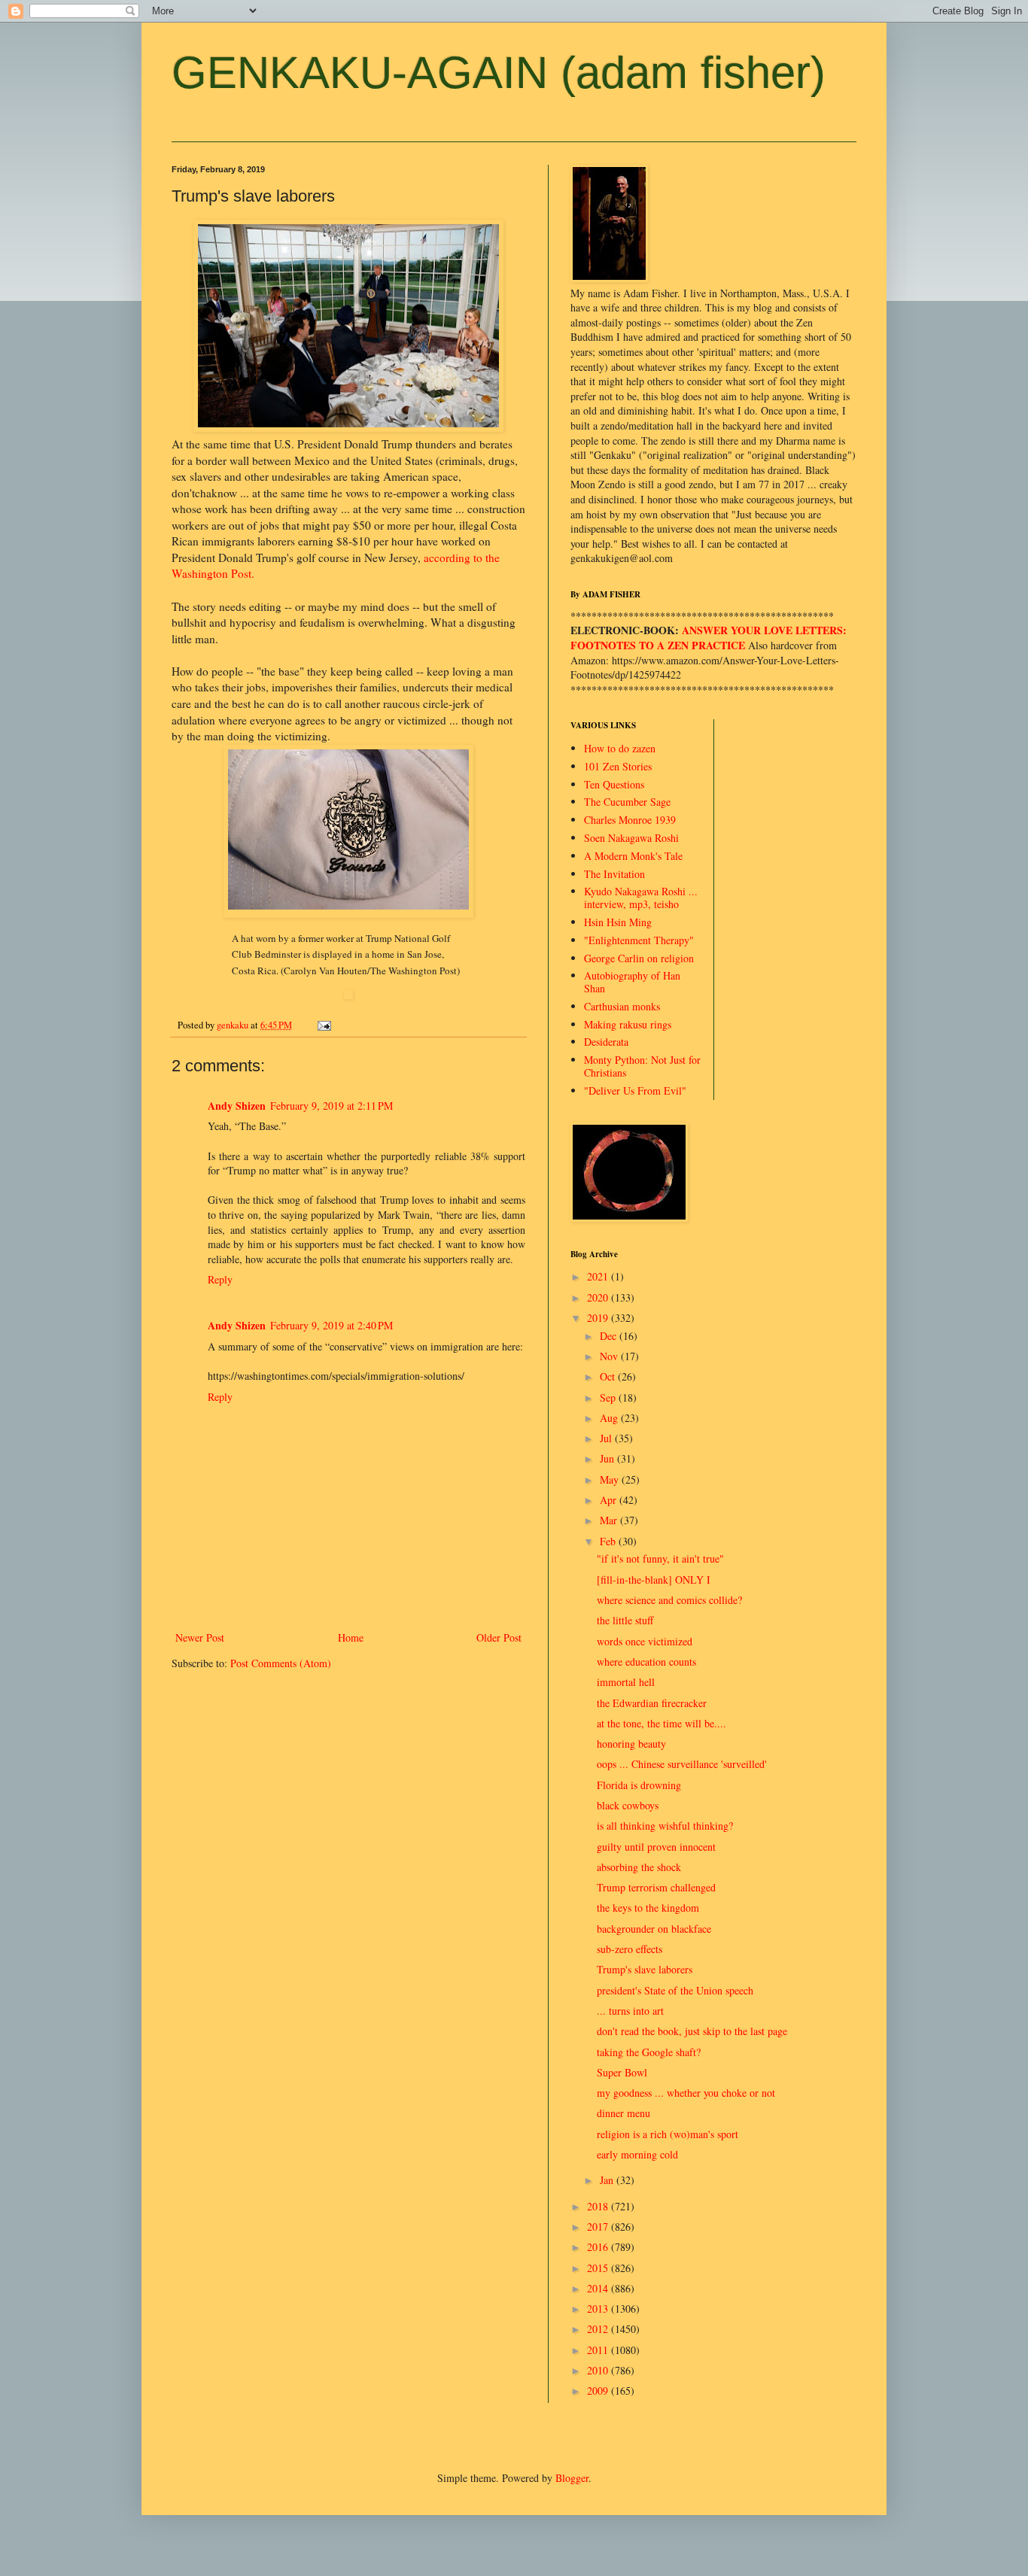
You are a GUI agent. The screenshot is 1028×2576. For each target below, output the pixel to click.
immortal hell (626, 1682)
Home (351, 1637)
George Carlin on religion (639, 958)
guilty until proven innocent (656, 1847)
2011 (599, 2350)
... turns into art (630, 2011)
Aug (610, 1418)
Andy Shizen (237, 1106)
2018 (599, 2206)
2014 (599, 2288)
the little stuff (625, 1620)
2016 (599, 2247)
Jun (608, 1458)
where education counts (646, 1662)
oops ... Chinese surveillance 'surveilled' (682, 1764)
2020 (599, 1297)
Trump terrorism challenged (656, 1887)
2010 (599, 2370)
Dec (610, 1336)
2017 (599, 2227)
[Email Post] (323, 1025)
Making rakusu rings (628, 1024)
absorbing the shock (639, 1867)
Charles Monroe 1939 (630, 820)
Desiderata (606, 1042)
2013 (599, 2309)
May (611, 1479)
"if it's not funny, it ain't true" (660, 1558)
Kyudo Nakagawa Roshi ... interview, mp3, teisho (641, 898)
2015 (599, 2268)
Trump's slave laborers (645, 1969)
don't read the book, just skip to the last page (692, 2031)
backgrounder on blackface (654, 1929)
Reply (220, 1279)
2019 (599, 1318)
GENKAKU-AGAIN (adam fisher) (499, 73)
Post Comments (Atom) (281, 1663)
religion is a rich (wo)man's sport (668, 2134)
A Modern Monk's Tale (633, 856)
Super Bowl (622, 2072)
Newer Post (200, 1637)
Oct (609, 1376)
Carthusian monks (622, 1006)
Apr (610, 1500)
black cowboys (628, 1805)
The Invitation (614, 874)
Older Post (499, 1637)
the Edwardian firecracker (652, 1703)
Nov (610, 1356)
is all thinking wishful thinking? (665, 1826)
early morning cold (637, 2154)
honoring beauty (631, 1744)
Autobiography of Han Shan (632, 982)
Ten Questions (614, 784)
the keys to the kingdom (648, 1908)
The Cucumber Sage (627, 802)
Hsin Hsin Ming (618, 922)
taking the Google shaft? (649, 2052)
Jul (607, 1438)
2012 (599, 2329)
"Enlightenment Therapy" (639, 940)
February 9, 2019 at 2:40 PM (332, 1325)
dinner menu (623, 2113)
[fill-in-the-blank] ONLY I (654, 1580)
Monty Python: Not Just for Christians (642, 1066)
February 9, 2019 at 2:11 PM (332, 1106)
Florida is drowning (639, 1785)
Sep (609, 1397)
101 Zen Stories (618, 766)
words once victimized (645, 1641)
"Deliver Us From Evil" (635, 1091)
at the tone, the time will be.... (662, 1723)
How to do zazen (620, 748)
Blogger (572, 2478)
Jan (608, 2180)
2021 (599, 1276)
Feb (609, 1541)
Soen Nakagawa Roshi (631, 838)
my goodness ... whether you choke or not (686, 2093)
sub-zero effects (630, 1949)
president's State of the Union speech (675, 1990)
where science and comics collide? (669, 1600)
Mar (610, 1520)
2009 (599, 2391)
